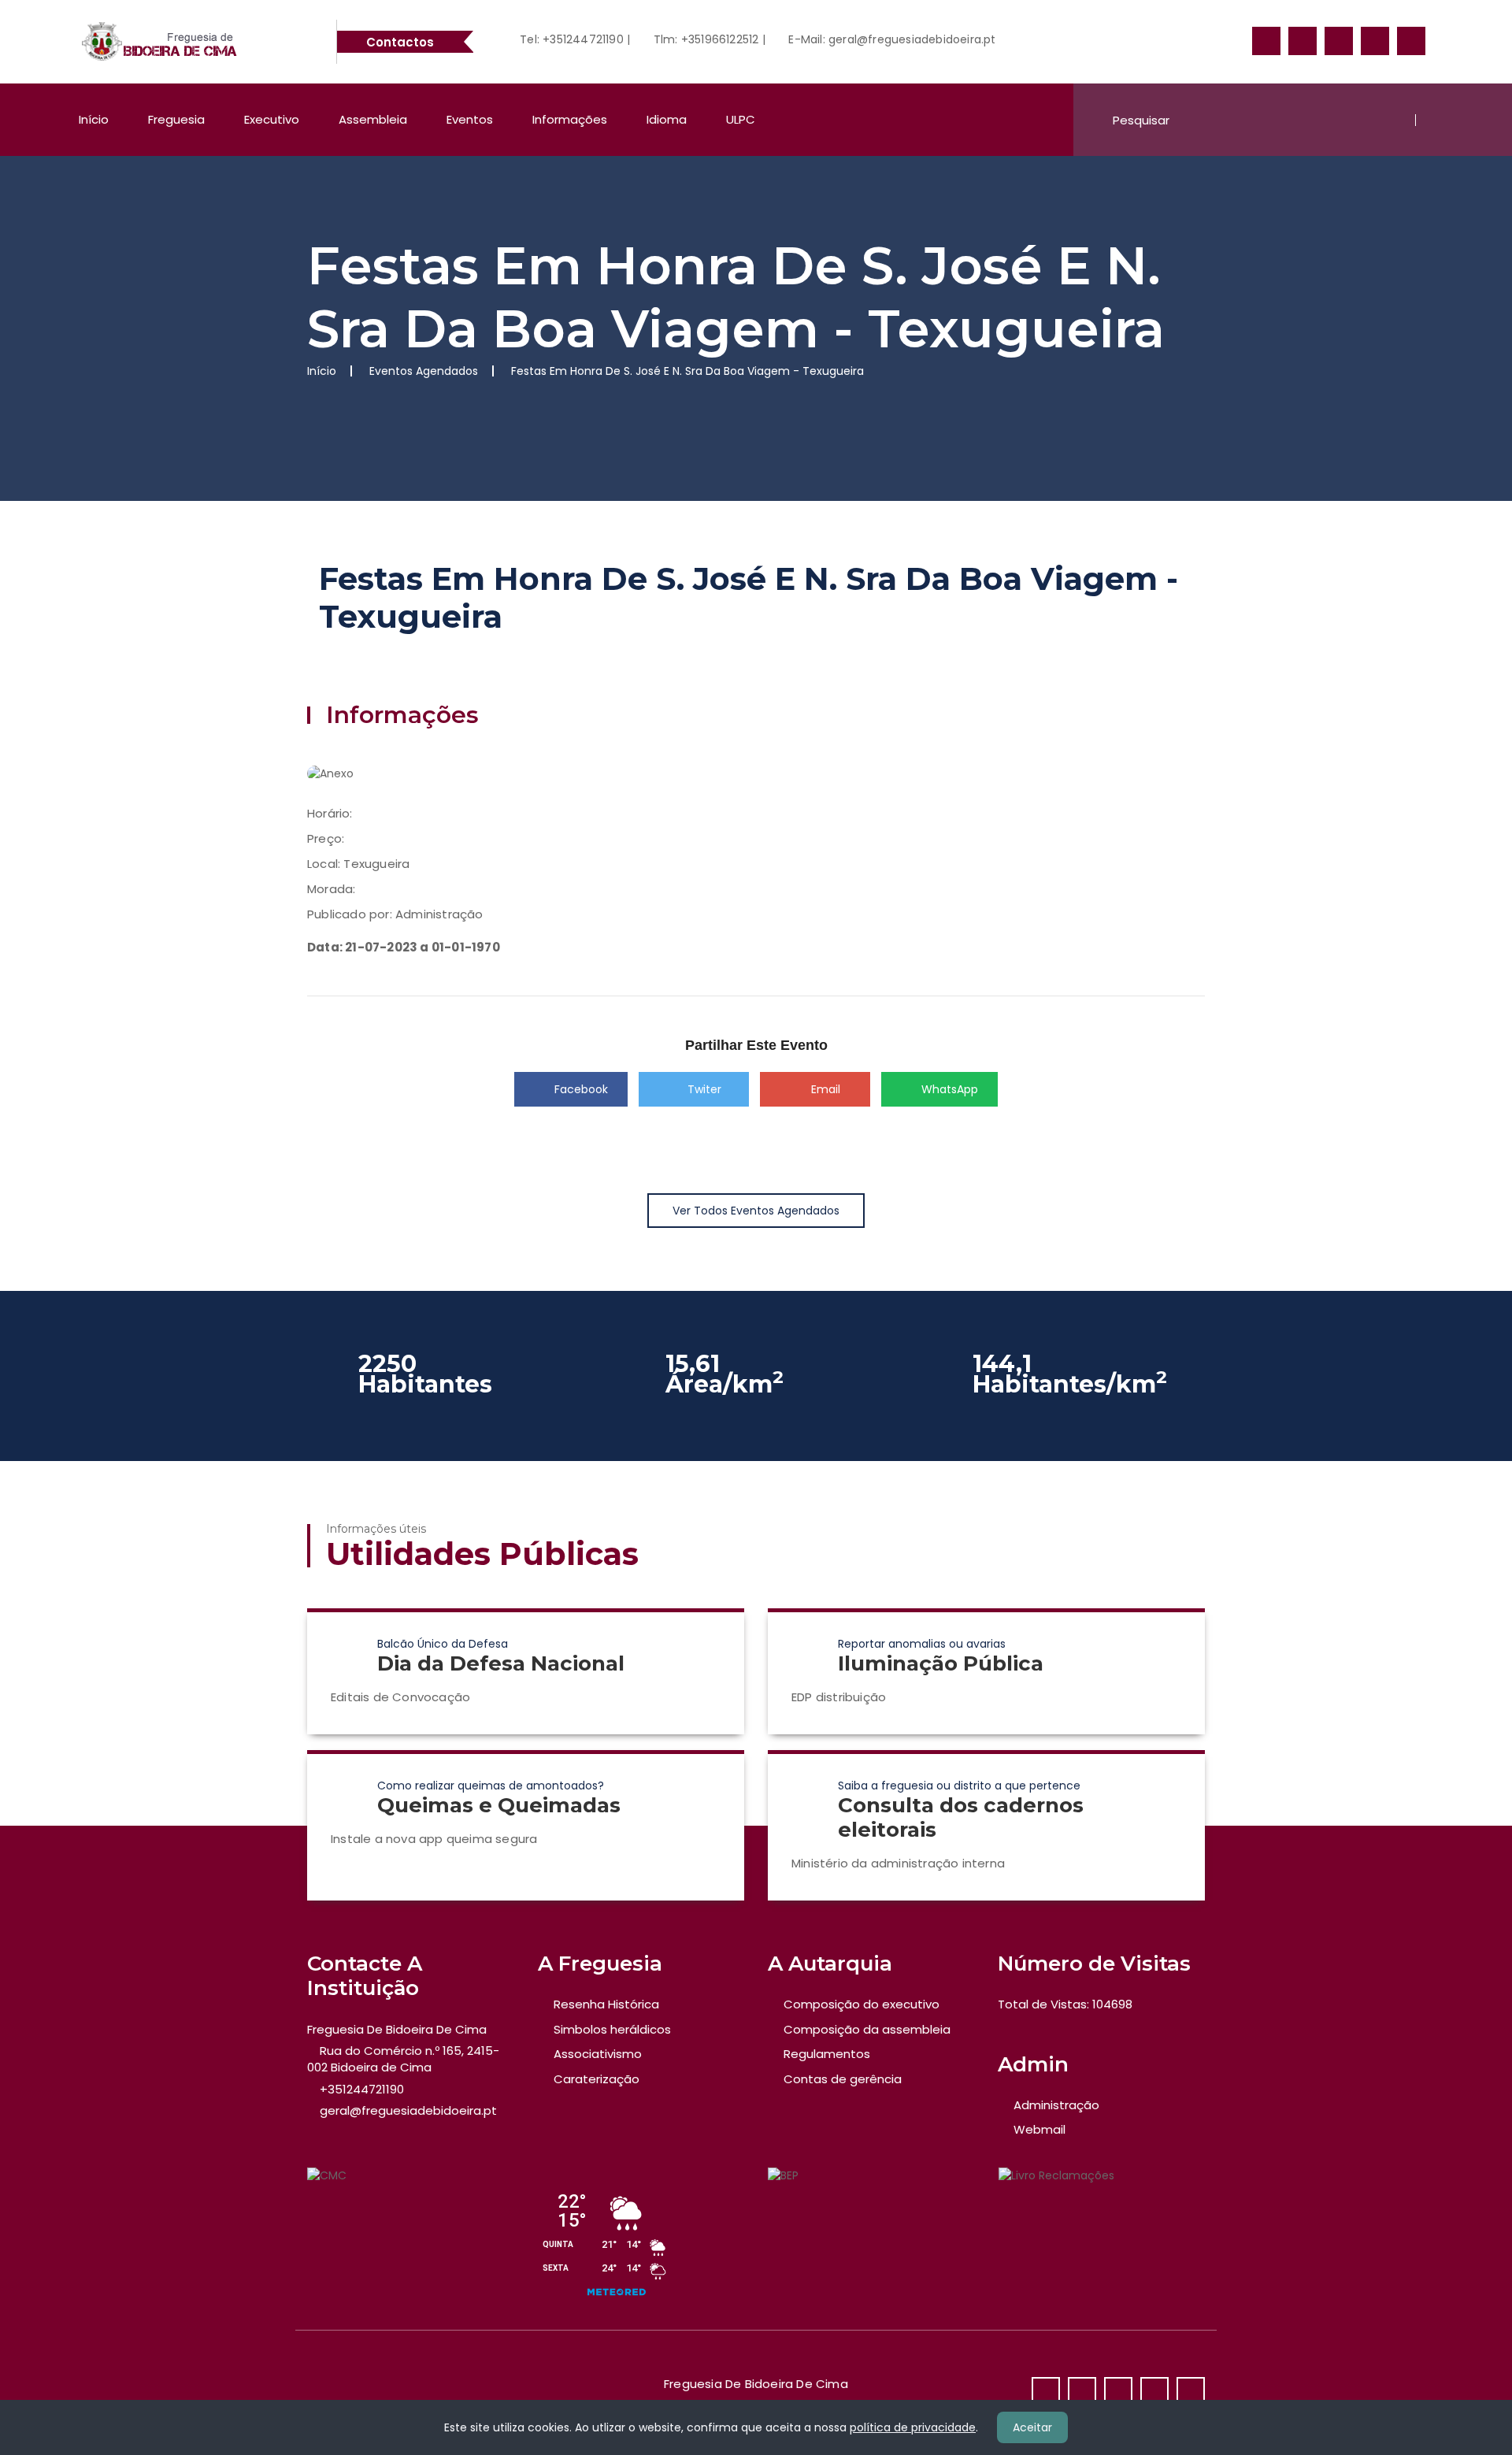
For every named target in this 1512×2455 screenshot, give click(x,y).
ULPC (741, 119)
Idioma (667, 119)
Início (94, 119)
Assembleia (373, 119)
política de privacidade (913, 2427)
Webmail (1039, 2129)
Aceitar (1032, 2427)
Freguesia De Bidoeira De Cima (397, 2029)
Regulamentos (827, 2054)
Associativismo (598, 2054)
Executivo (272, 119)
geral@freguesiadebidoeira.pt (408, 2110)
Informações (570, 119)
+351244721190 (362, 2089)
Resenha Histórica (606, 2004)
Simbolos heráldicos (612, 2029)
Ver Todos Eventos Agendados (756, 1211)
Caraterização (597, 2079)
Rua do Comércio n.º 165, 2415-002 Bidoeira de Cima (403, 2059)
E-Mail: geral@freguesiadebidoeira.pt (890, 39)
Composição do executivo (862, 2004)
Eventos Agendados (424, 371)
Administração (1056, 2105)
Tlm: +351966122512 (704, 39)
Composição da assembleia (867, 2029)
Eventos (470, 119)
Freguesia (176, 119)
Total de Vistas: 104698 (1065, 2004)
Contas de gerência (843, 2079)
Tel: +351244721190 (570, 39)
